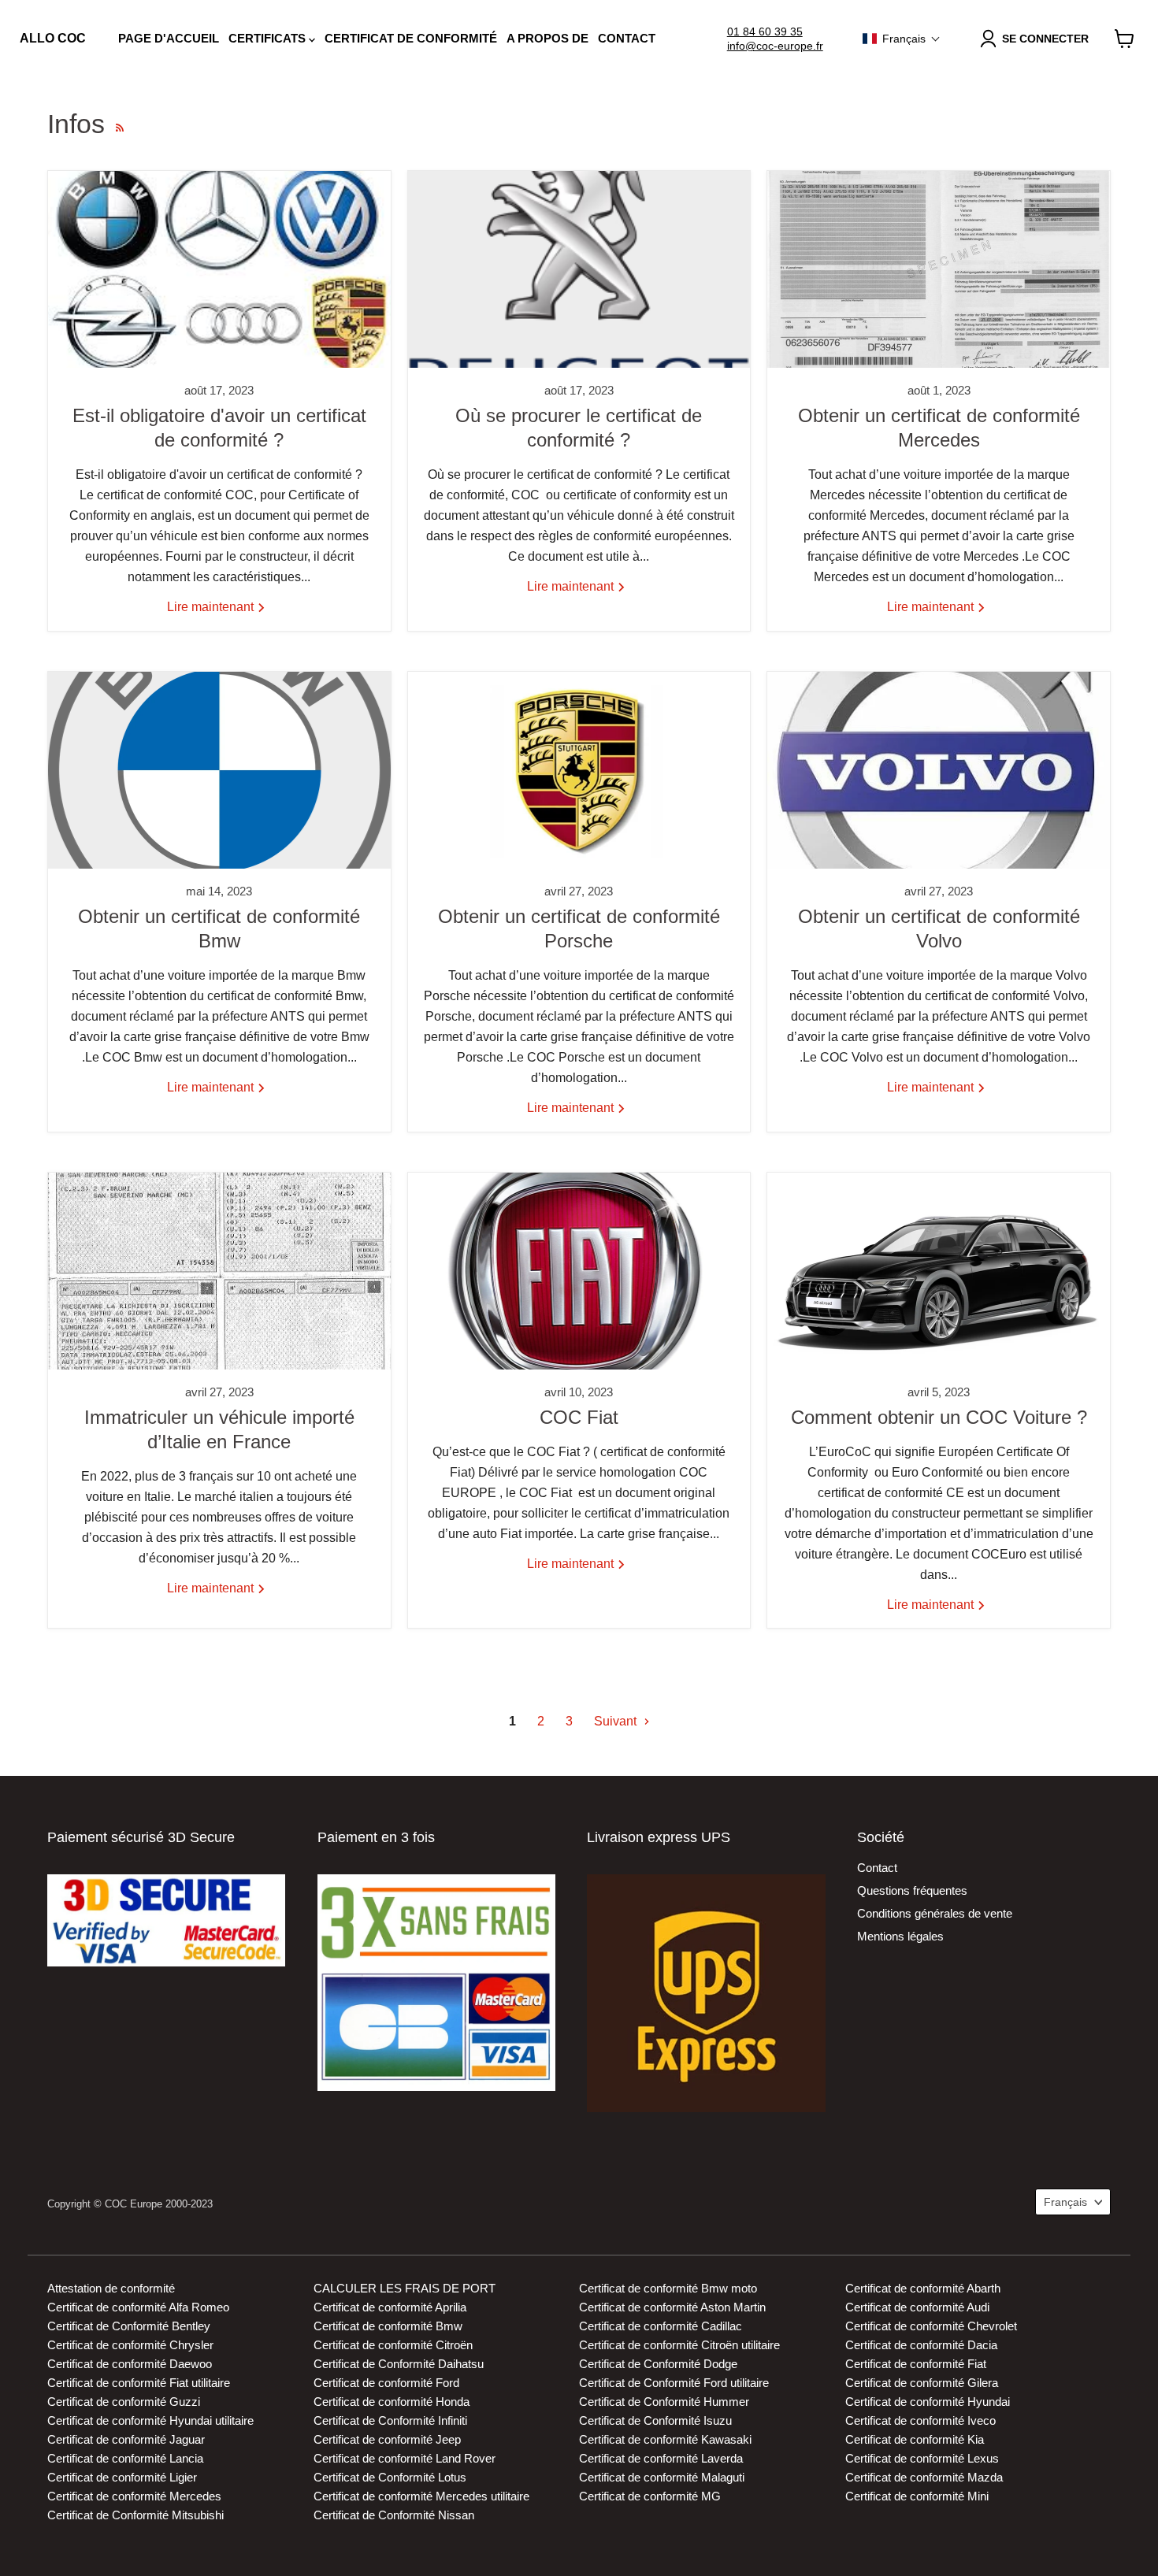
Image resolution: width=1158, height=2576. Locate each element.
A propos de (547, 38)
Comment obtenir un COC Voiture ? (939, 1417)
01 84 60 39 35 (765, 32)
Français (1065, 2202)
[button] (902, 39)
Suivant (617, 1721)
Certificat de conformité (411, 38)
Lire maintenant (212, 607)
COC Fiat (579, 1417)
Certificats (269, 38)
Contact (627, 38)
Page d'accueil (169, 38)
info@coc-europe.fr (775, 46)
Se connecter (1045, 39)
